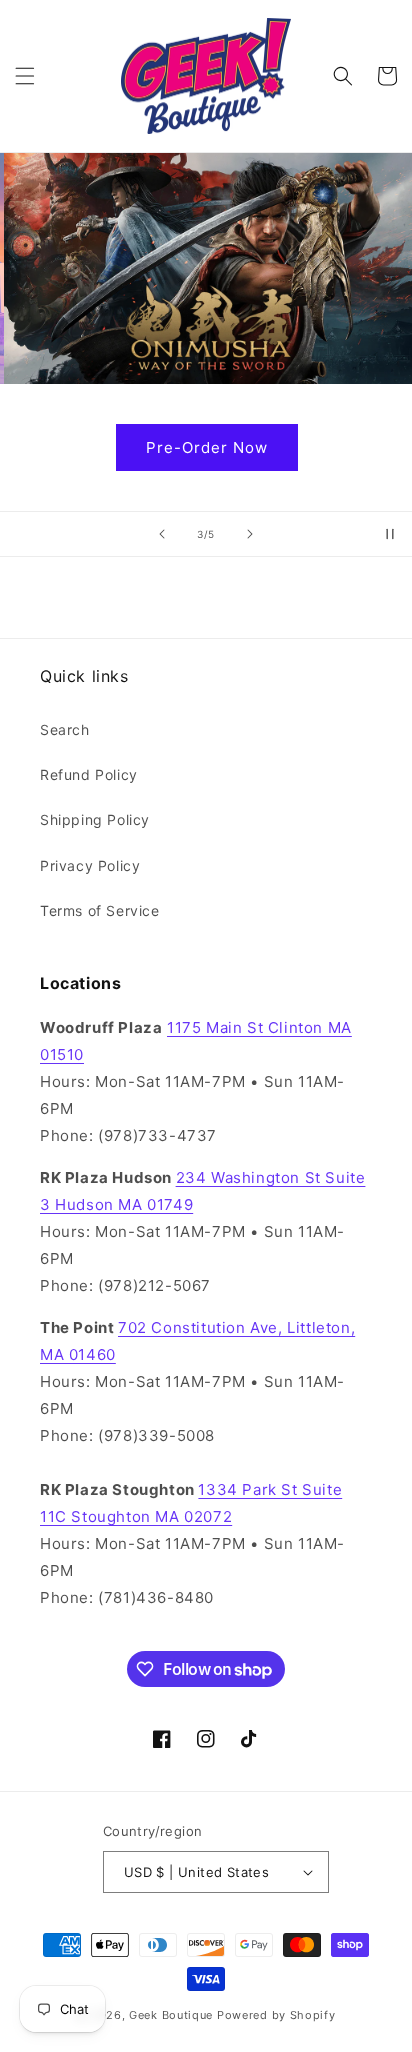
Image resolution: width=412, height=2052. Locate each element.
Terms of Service (100, 910)
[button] (25, 76)
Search (65, 729)
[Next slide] (250, 534)
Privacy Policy (90, 865)
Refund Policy (89, 774)
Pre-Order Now (206, 447)
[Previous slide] (162, 534)
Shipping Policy (95, 819)
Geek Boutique (171, 2015)
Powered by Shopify (276, 2015)
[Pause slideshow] (390, 534)
